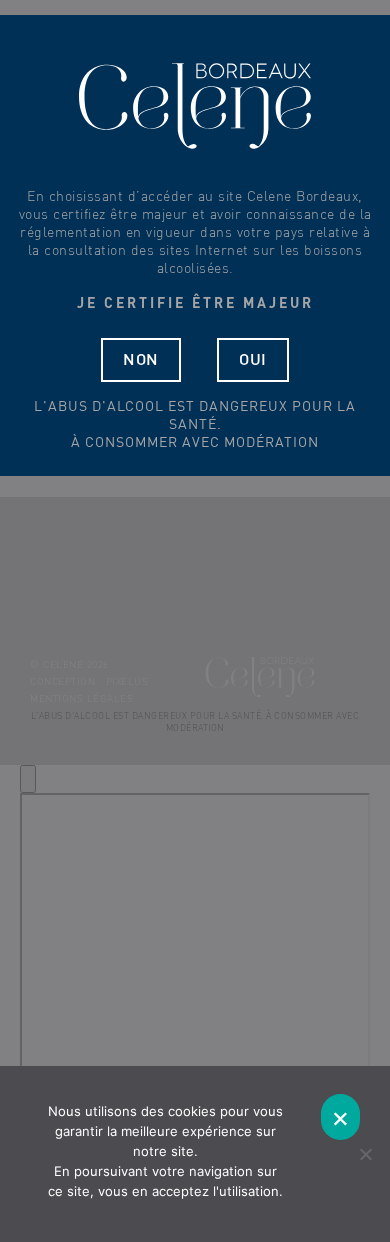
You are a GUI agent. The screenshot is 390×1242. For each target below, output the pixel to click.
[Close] (28, 779)
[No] (365, 1154)
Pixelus (127, 682)
